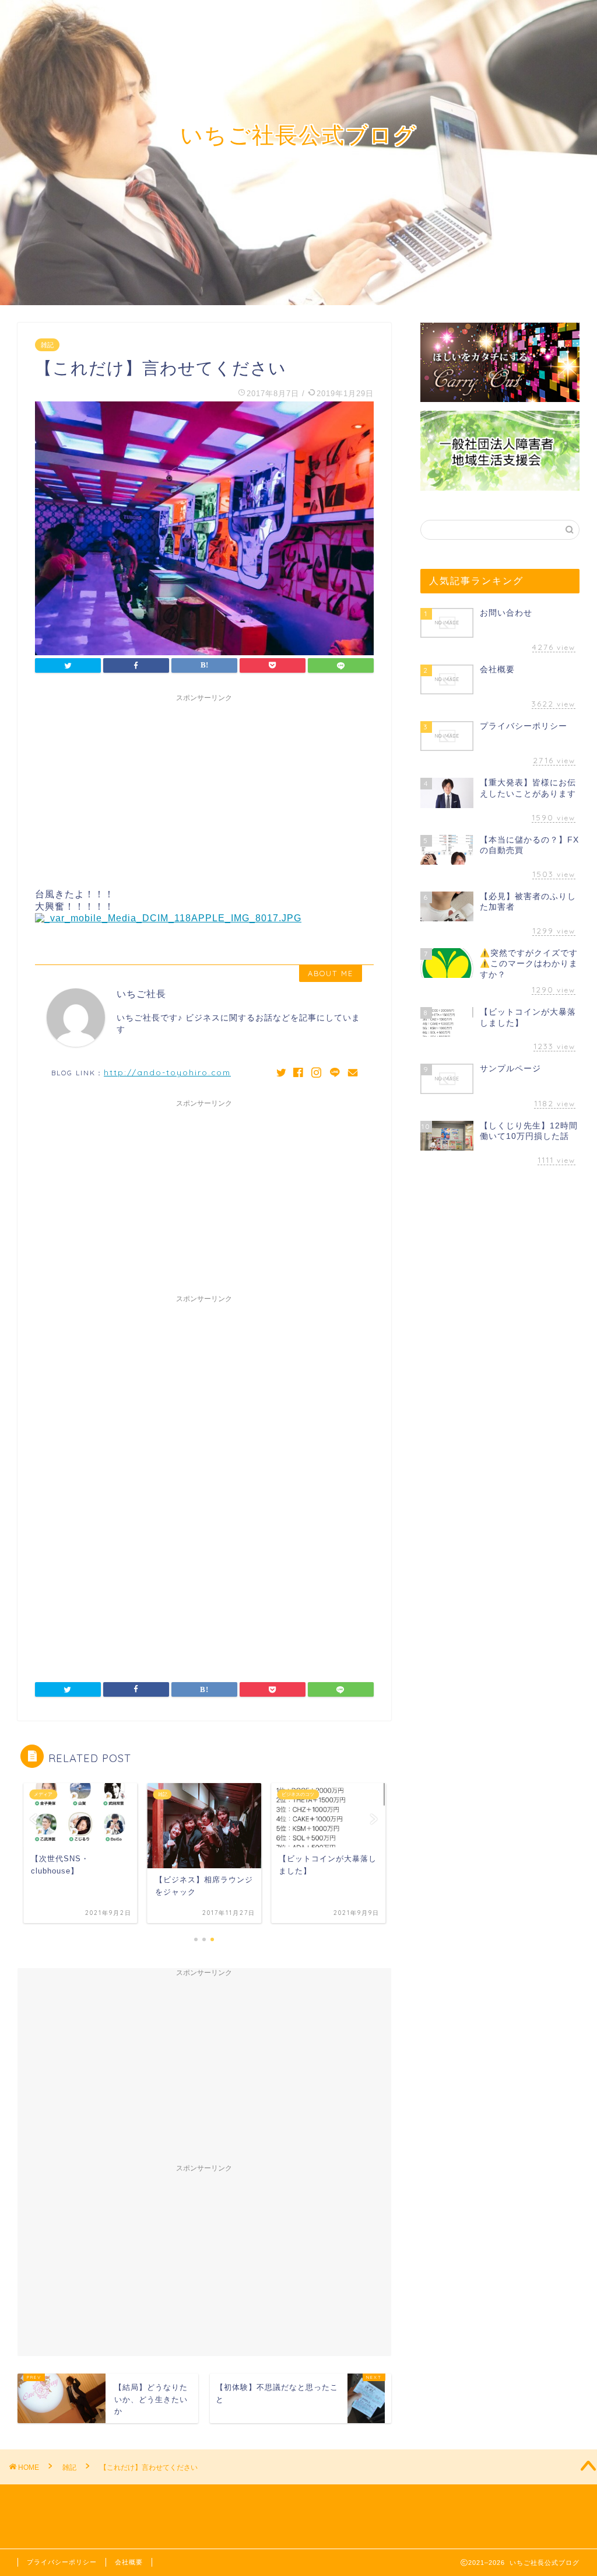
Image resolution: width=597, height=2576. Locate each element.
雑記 (47, 345)
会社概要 (129, 2562)
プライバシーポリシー (62, 2562)
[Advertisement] (204, 789)
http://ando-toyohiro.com (167, 1072)
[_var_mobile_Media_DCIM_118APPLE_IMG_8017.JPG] (168, 918)
